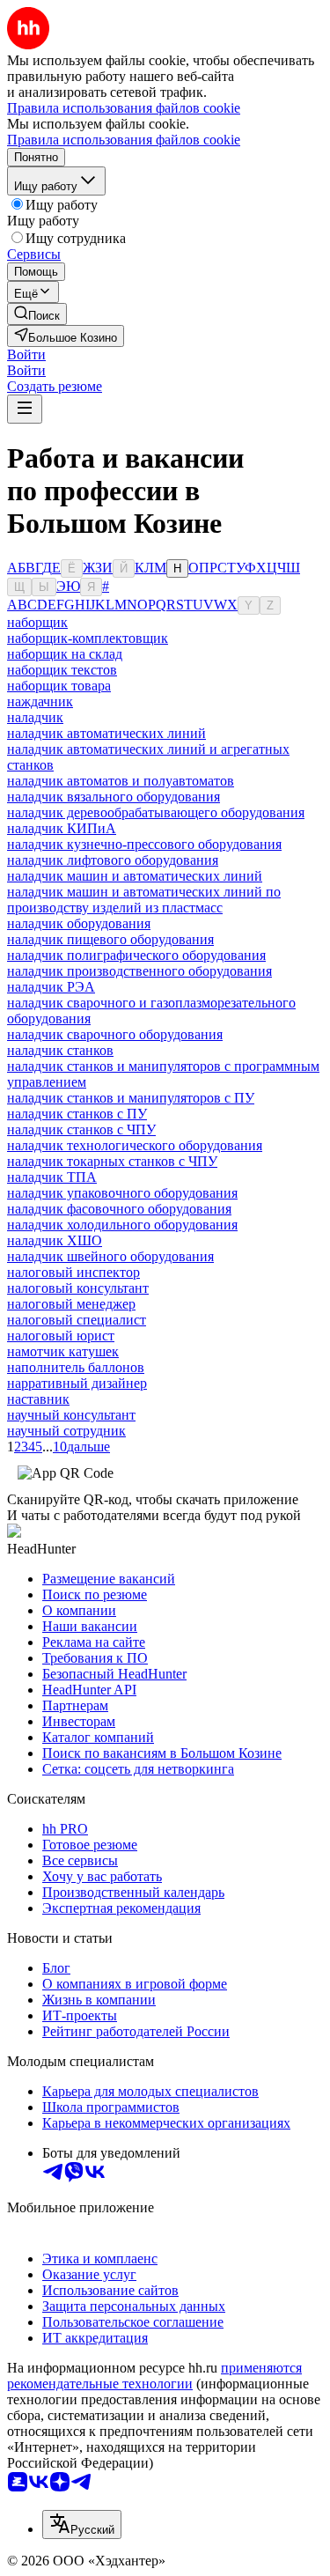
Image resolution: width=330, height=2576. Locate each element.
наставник (38, 1399)
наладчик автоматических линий (106, 733)
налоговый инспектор (73, 1272)
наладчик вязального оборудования (114, 797)
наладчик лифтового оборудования (113, 860)
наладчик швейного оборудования (110, 1256)
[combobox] (82, 2524)
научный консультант (71, 1415)
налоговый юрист (61, 1336)
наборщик (37, 622)
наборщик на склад (65, 654)
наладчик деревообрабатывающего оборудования (156, 812)
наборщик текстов (62, 670)
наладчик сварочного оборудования (115, 1034)
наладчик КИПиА (62, 828)
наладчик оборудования (79, 923)
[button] (26, 354)
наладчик (35, 717)
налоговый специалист (77, 1320)
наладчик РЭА (51, 987)
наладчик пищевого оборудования (110, 939)
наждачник (40, 701)
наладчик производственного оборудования (139, 971)
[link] (37, 314)
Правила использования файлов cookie (124, 140)
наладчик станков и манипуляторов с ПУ (131, 1098)
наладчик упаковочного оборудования (122, 1193)
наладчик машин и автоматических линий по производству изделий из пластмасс (144, 900)
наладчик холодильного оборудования (122, 1225)
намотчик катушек (63, 1351)
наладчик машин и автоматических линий (135, 876)
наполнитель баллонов (76, 1367)
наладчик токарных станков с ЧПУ (112, 1161)
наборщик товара (59, 686)
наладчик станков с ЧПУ (81, 1129)
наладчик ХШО (55, 1240)
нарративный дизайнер (77, 1383)
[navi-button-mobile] (25, 409)
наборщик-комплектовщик (88, 638)
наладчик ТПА (52, 1177)
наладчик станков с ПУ (77, 1114)
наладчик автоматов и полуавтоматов (121, 781)
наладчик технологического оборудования (135, 1145)
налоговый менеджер (71, 1304)
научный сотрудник (66, 1431)
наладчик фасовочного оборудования (119, 1209)
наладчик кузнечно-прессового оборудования (144, 844)
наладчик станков (60, 1050)
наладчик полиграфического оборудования (136, 955)
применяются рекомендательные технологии (154, 2376)
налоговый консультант (78, 1288)
